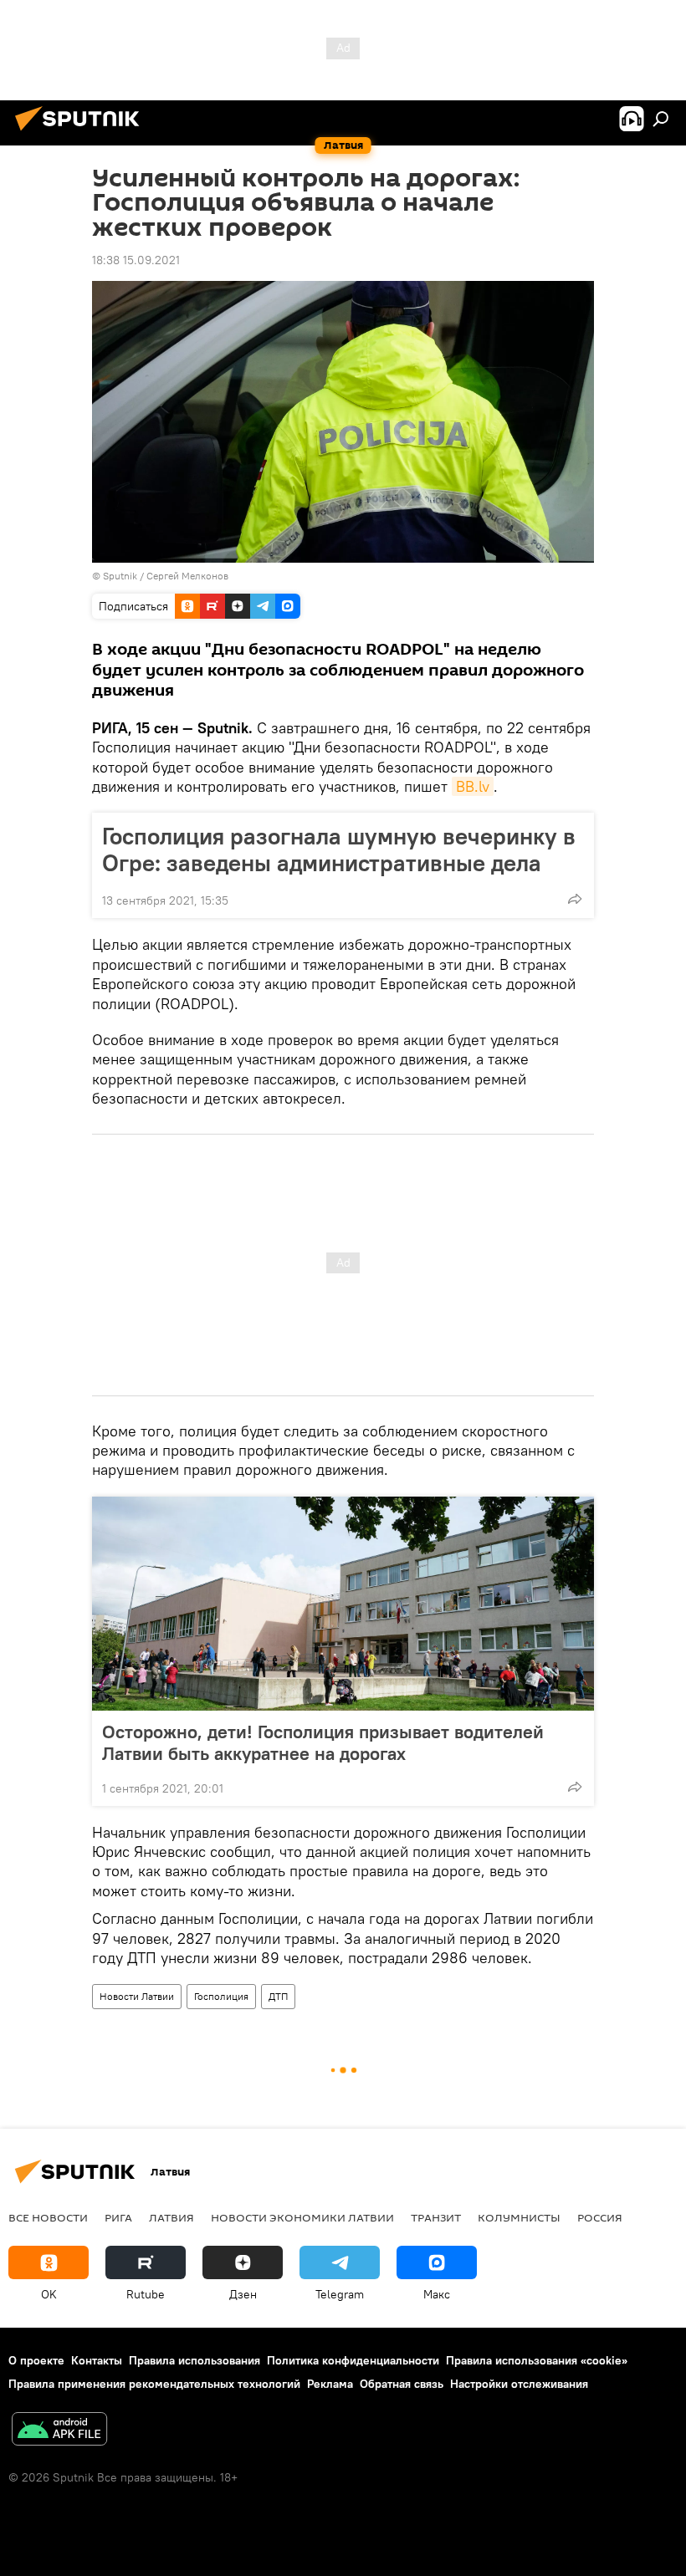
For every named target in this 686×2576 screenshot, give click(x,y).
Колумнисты (519, 2217)
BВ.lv (473, 786)
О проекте (36, 2360)
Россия (600, 2217)
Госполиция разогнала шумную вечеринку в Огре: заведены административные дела (339, 849)
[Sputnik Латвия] (82, 133)
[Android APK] (59, 2431)
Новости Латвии (137, 1996)
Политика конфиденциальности (353, 2360)
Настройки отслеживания (519, 2384)
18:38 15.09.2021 (136, 260)
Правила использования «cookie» (537, 2360)
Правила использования (195, 2360)
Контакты (97, 2360)
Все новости (48, 2217)
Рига (118, 2217)
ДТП (278, 1996)
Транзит (436, 2217)
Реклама (330, 2384)
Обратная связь (402, 2384)
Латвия (171, 2217)
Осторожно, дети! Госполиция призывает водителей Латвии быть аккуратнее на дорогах (323, 1742)
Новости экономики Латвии (302, 2217)
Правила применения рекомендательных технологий (154, 2384)
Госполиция (221, 1996)
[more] (575, 899)
